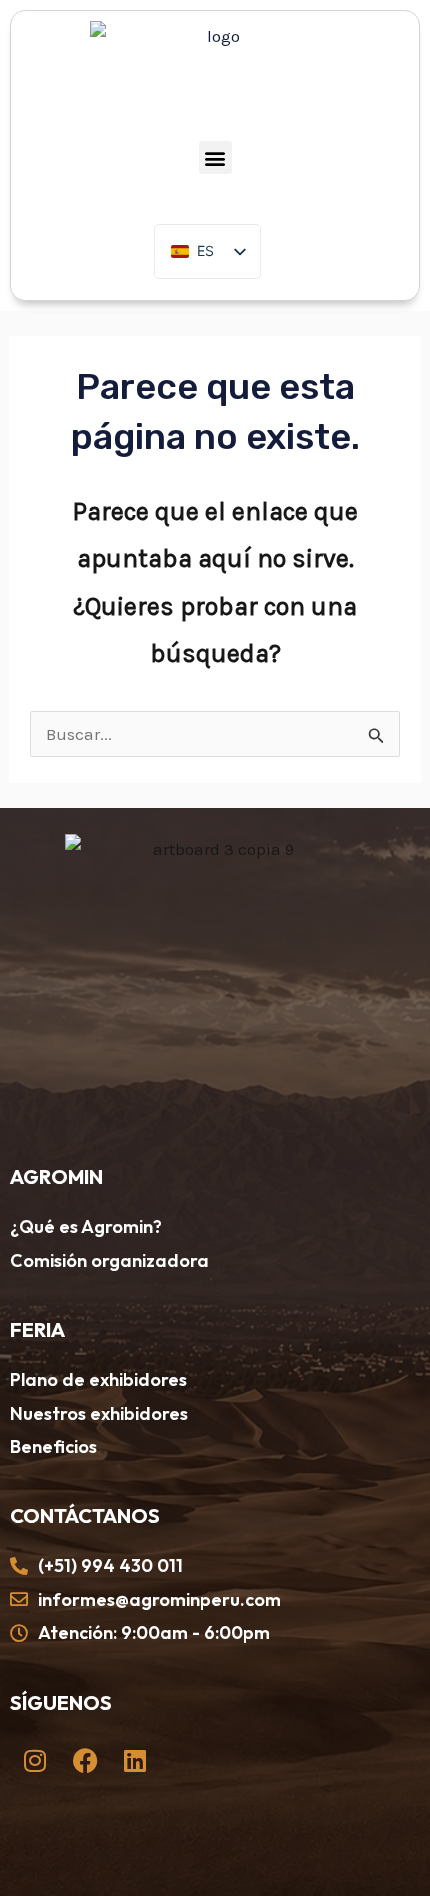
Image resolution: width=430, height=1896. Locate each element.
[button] (215, 157)
